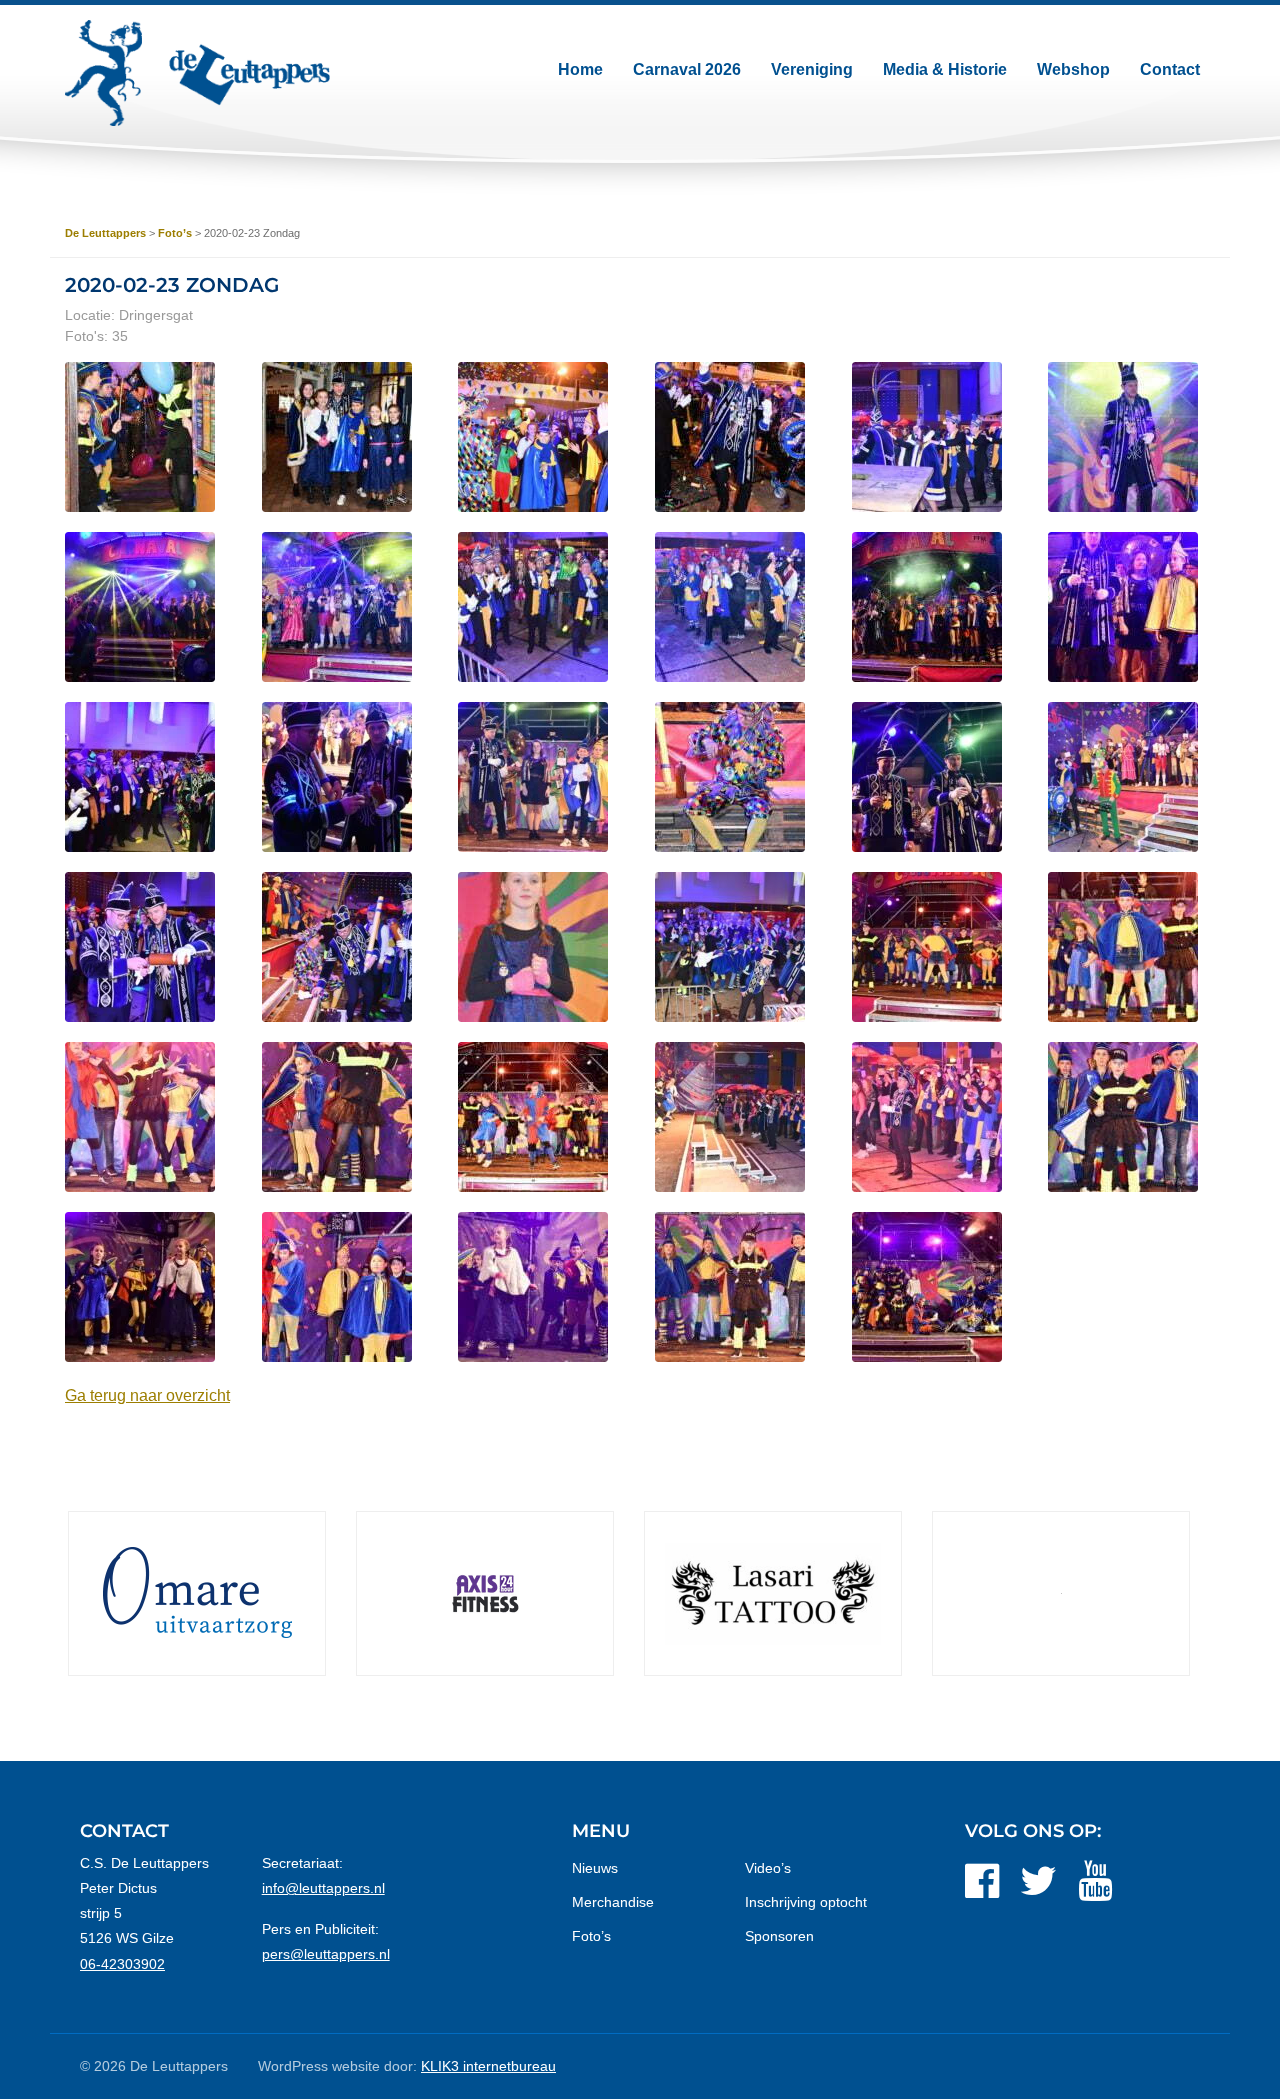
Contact (1170, 69)
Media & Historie (945, 69)
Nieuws (595, 1868)
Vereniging (812, 69)
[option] (194, 1593)
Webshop (1073, 69)
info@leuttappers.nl (323, 1888)
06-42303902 (122, 1964)
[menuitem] (580, 70)
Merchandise (613, 1902)
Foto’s (591, 1936)
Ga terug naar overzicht (147, 1395)
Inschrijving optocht (806, 1902)
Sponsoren (779, 1936)
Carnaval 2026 (687, 69)
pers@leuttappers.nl (326, 1954)
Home (580, 69)
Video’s (768, 1868)
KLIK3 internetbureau (488, 2066)
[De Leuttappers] (197, 73)
